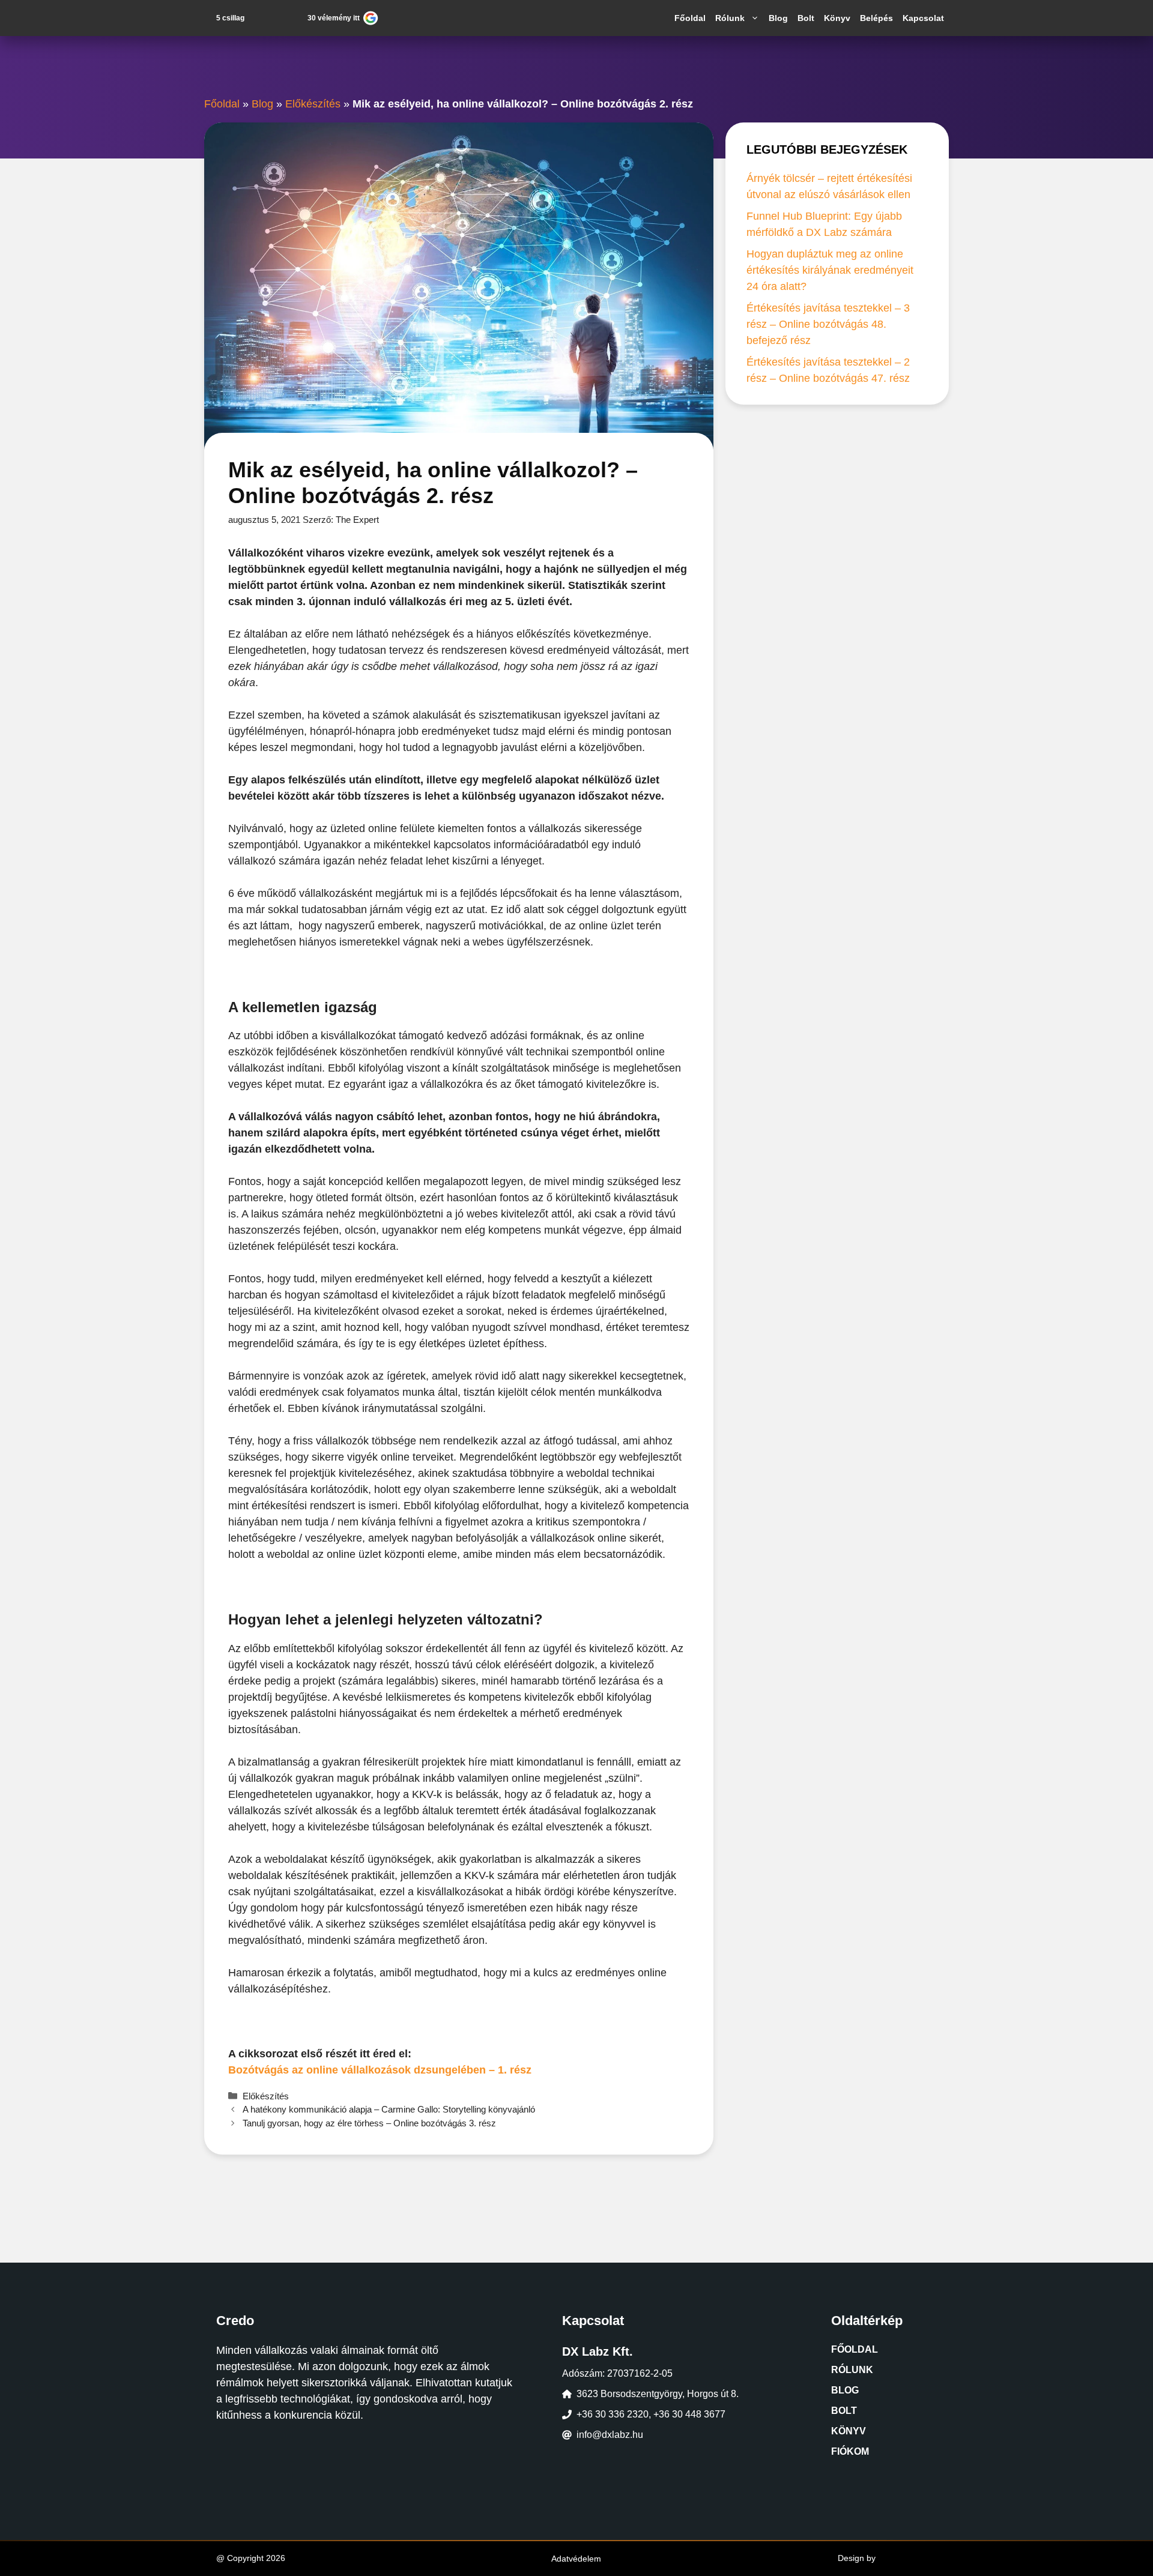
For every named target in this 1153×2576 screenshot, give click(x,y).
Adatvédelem (576, 2559)
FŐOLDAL (855, 2349)
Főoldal (690, 18)
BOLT (844, 2411)
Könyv (837, 18)
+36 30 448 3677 (689, 2414)
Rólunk (730, 18)
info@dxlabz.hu (610, 2435)
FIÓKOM (850, 2451)
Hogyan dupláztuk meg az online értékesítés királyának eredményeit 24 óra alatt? (830, 270)
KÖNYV (849, 2431)
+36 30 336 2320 (613, 2414)
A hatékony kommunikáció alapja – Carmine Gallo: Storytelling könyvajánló (389, 2109)
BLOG (845, 2390)
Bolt (806, 18)
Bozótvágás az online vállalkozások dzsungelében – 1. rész (380, 2070)
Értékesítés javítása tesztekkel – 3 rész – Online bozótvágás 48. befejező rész (828, 324)
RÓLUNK (852, 2370)
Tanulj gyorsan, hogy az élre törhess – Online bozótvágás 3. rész (369, 2123)
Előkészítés (313, 104)
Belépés (876, 18)
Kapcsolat (923, 18)
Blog (778, 18)
